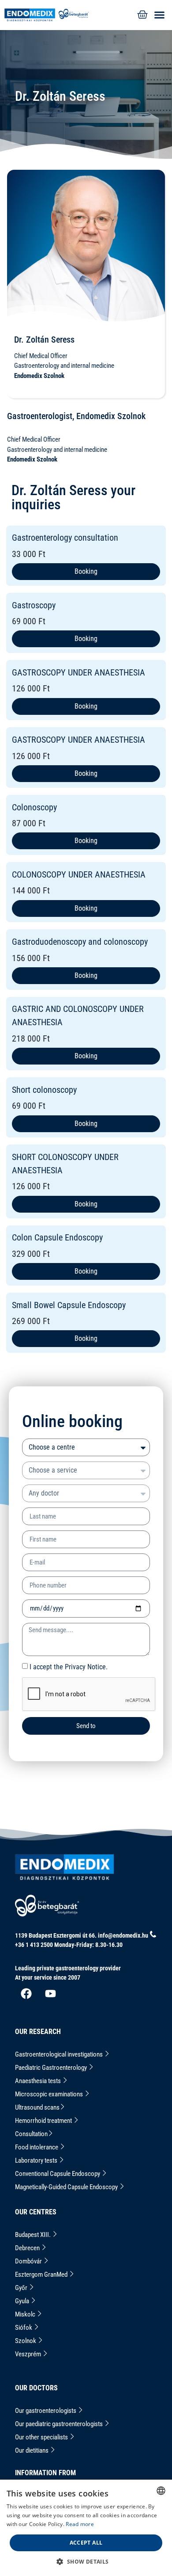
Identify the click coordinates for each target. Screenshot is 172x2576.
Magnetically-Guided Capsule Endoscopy (67, 2187)
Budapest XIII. (34, 2235)
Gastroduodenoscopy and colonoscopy (80, 942)
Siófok (24, 2328)
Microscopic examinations (50, 2094)
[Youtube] (50, 1993)
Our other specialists (42, 2437)
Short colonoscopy (44, 1090)
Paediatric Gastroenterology (52, 2068)
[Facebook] (26, 1993)
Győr (22, 2288)
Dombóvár (29, 2261)
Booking (86, 571)
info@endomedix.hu (123, 1935)
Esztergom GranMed (42, 2275)
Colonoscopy (34, 807)
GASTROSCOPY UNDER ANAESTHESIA (79, 672)
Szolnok (26, 2341)
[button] (157, 15)
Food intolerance (37, 2147)
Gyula (23, 2301)
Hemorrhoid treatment (44, 2121)
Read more (80, 2524)
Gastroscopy (34, 605)
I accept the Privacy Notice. (69, 1667)
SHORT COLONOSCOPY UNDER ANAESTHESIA (65, 1164)
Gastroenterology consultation (65, 538)
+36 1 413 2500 (34, 1945)
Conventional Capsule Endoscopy (58, 2174)
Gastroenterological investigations (60, 2054)
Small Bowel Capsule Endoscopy (69, 1305)
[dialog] (86, 2528)
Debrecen (28, 2248)
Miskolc (26, 2314)
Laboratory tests (37, 2160)
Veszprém (29, 2354)
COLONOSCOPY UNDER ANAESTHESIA (79, 874)
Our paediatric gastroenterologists (60, 2424)
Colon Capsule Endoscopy (57, 1237)
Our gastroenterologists (46, 2411)
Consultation (31, 2134)
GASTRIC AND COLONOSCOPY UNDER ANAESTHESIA (78, 1015)
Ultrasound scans (37, 2107)
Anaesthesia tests (39, 2081)
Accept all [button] (86, 2543)
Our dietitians (32, 2450)
